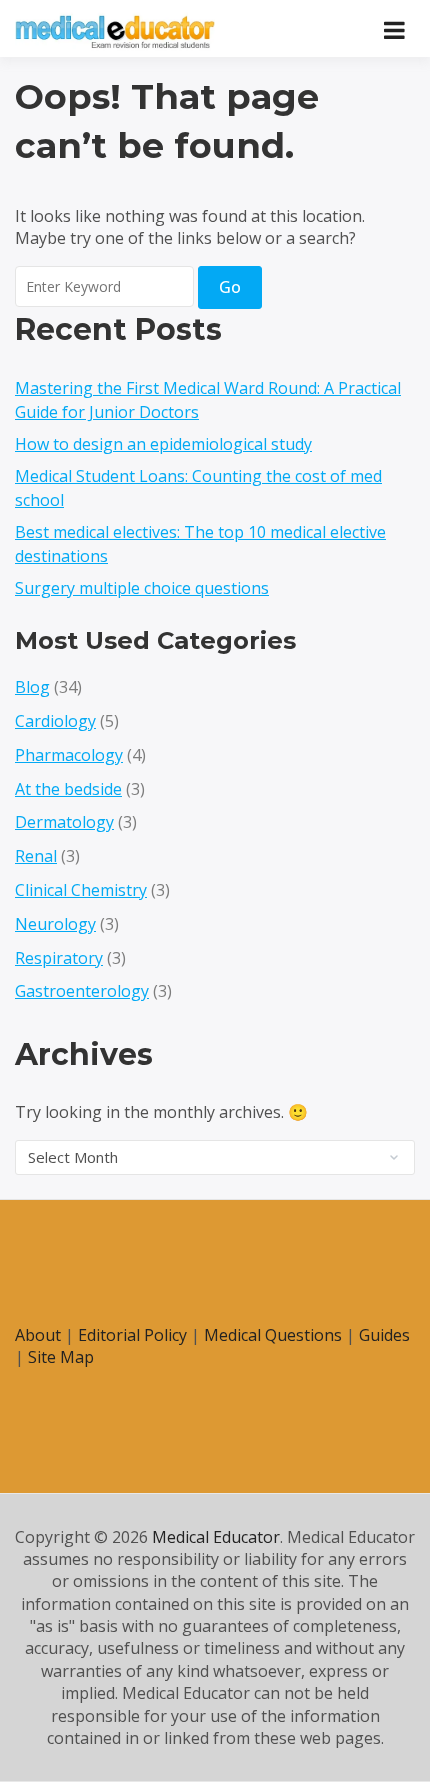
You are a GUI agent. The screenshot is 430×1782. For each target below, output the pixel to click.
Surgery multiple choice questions (142, 588)
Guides (384, 1335)
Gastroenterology (82, 991)
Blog (32, 687)
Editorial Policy (132, 1335)
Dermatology (64, 822)
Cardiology (55, 721)
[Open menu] (394, 30)
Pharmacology (69, 755)
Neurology (55, 924)
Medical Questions (273, 1335)
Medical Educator (216, 1537)
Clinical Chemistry (81, 890)
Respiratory (59, 958)
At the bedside (68, 789)
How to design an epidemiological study (163, 444)
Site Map (61, 1357)
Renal (36, 856)
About (38, 1335)
